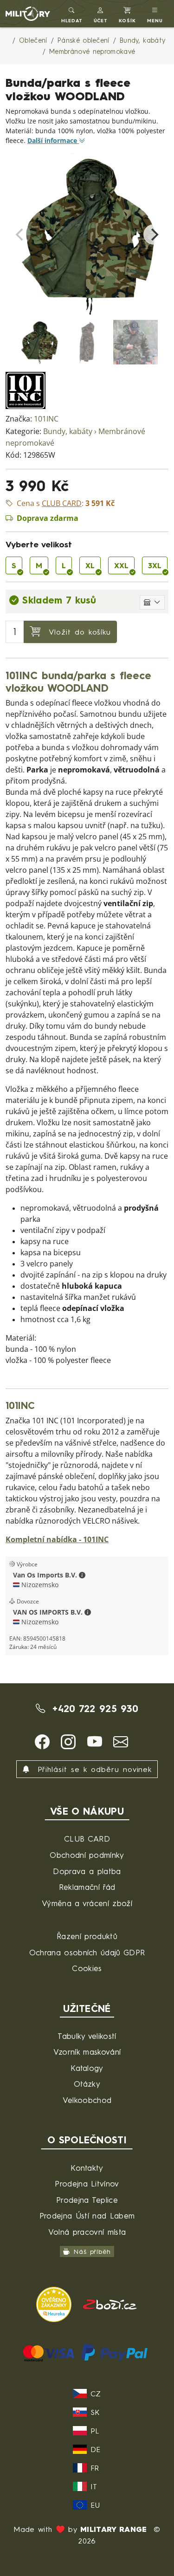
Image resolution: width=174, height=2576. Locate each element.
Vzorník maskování (87, 2052)
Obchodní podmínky (87, 1855)
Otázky (87, 2084)
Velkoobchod (87, 2100)
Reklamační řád (87, 1887)
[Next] (154, 234)
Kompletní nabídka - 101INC (57, 1540)
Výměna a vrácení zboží (87, 1903)
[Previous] (20, 234)
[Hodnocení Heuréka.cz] (55, 2303)
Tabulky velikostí (87, 2036)
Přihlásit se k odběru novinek (93, 1769)
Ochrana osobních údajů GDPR (87, 1952)
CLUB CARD (87, 1839)
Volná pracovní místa (87, 2232)
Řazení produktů (87, 1936)
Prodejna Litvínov (87, 2183)
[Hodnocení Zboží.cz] (110, 2303)
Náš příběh (92, 2251)
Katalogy (87, 2068)
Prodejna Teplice (87, 2200)
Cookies (87, 1968)
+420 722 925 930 (93, 1709)
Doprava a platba (87, 1871)
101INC (46, 419)
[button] (101, 14)
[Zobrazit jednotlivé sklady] (152, 602)
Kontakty (87, 2168)
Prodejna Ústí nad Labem (87, 2216)
